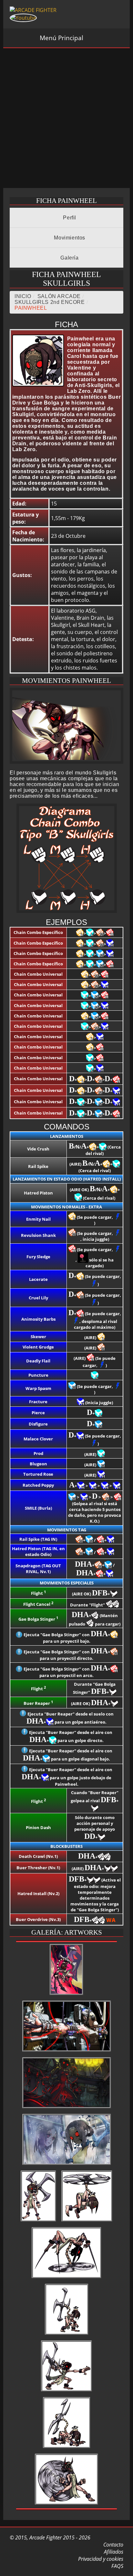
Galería (69, 258)
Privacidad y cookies (100, 2559)
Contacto (113, 2545)
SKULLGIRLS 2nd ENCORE (50, 302)
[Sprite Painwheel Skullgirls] (87, 2222)
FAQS (117, 2566)
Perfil (69, 218)
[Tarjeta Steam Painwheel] (67, 2108)
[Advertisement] (66, 118)
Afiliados (113, 2552)
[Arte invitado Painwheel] (67, 2165)
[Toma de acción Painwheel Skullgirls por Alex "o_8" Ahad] (66, 1995)
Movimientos (69, 238)
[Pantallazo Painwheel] (67, 2052)
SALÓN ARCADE (59, 296)
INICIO (23, 296)
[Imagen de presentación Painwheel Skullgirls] (38, 2222)
